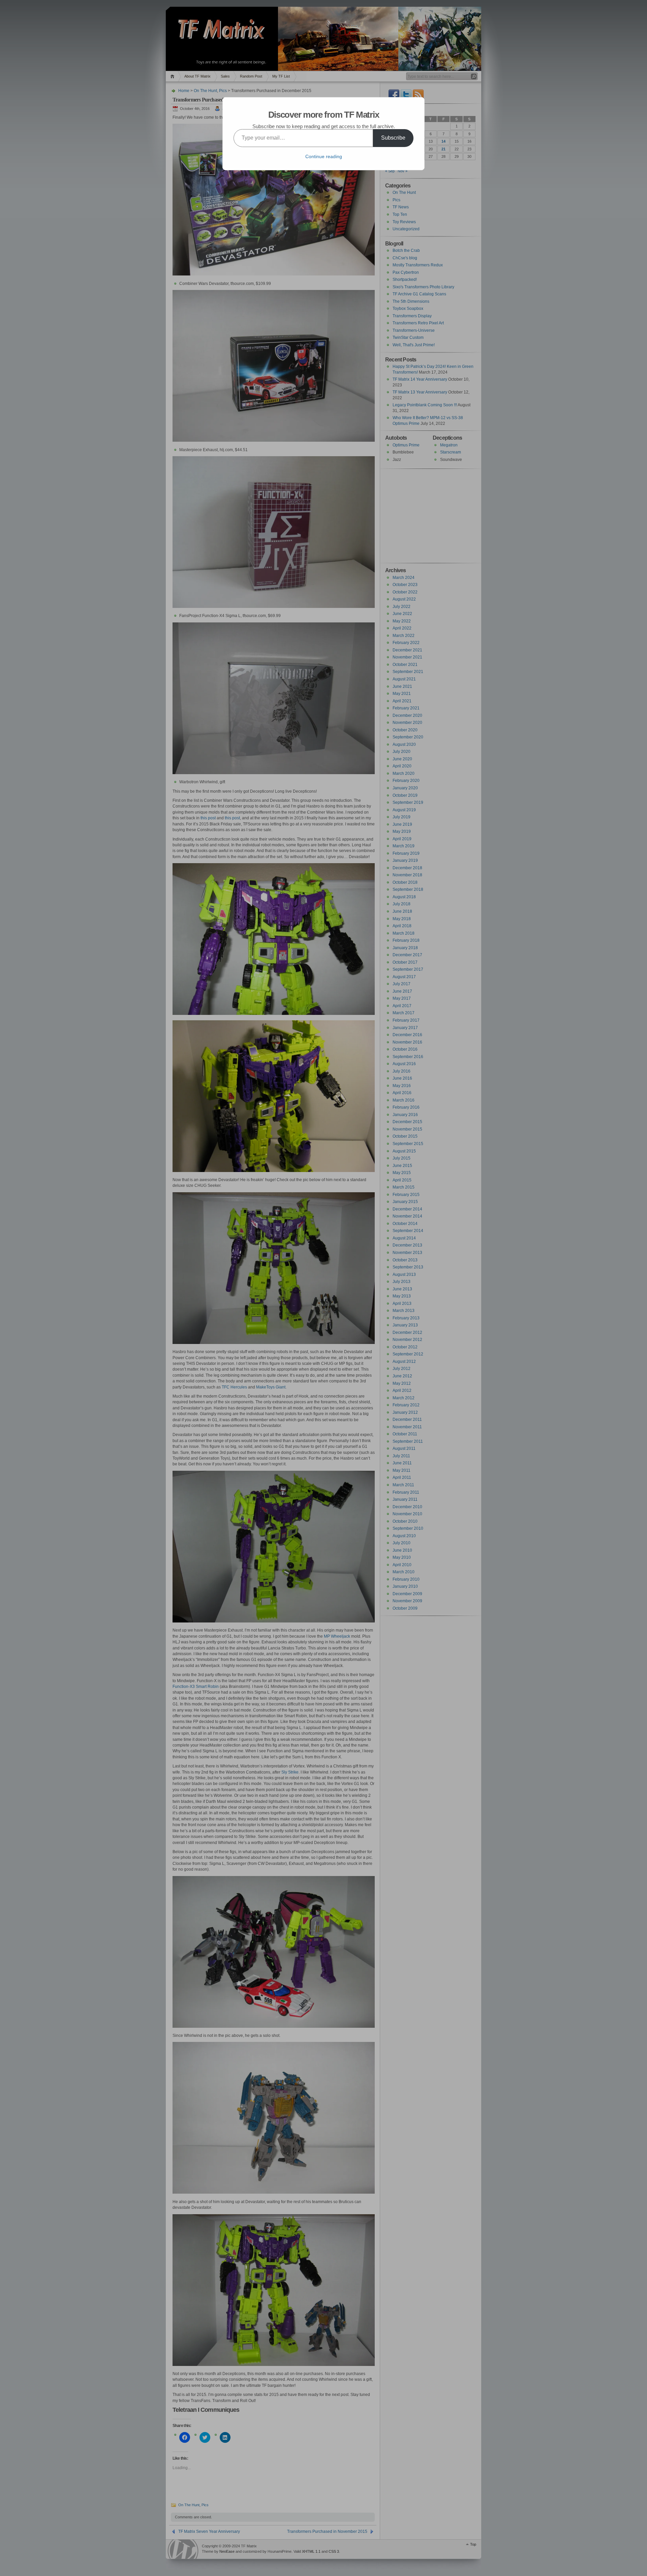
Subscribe (393, 138)
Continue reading (324, 156)
